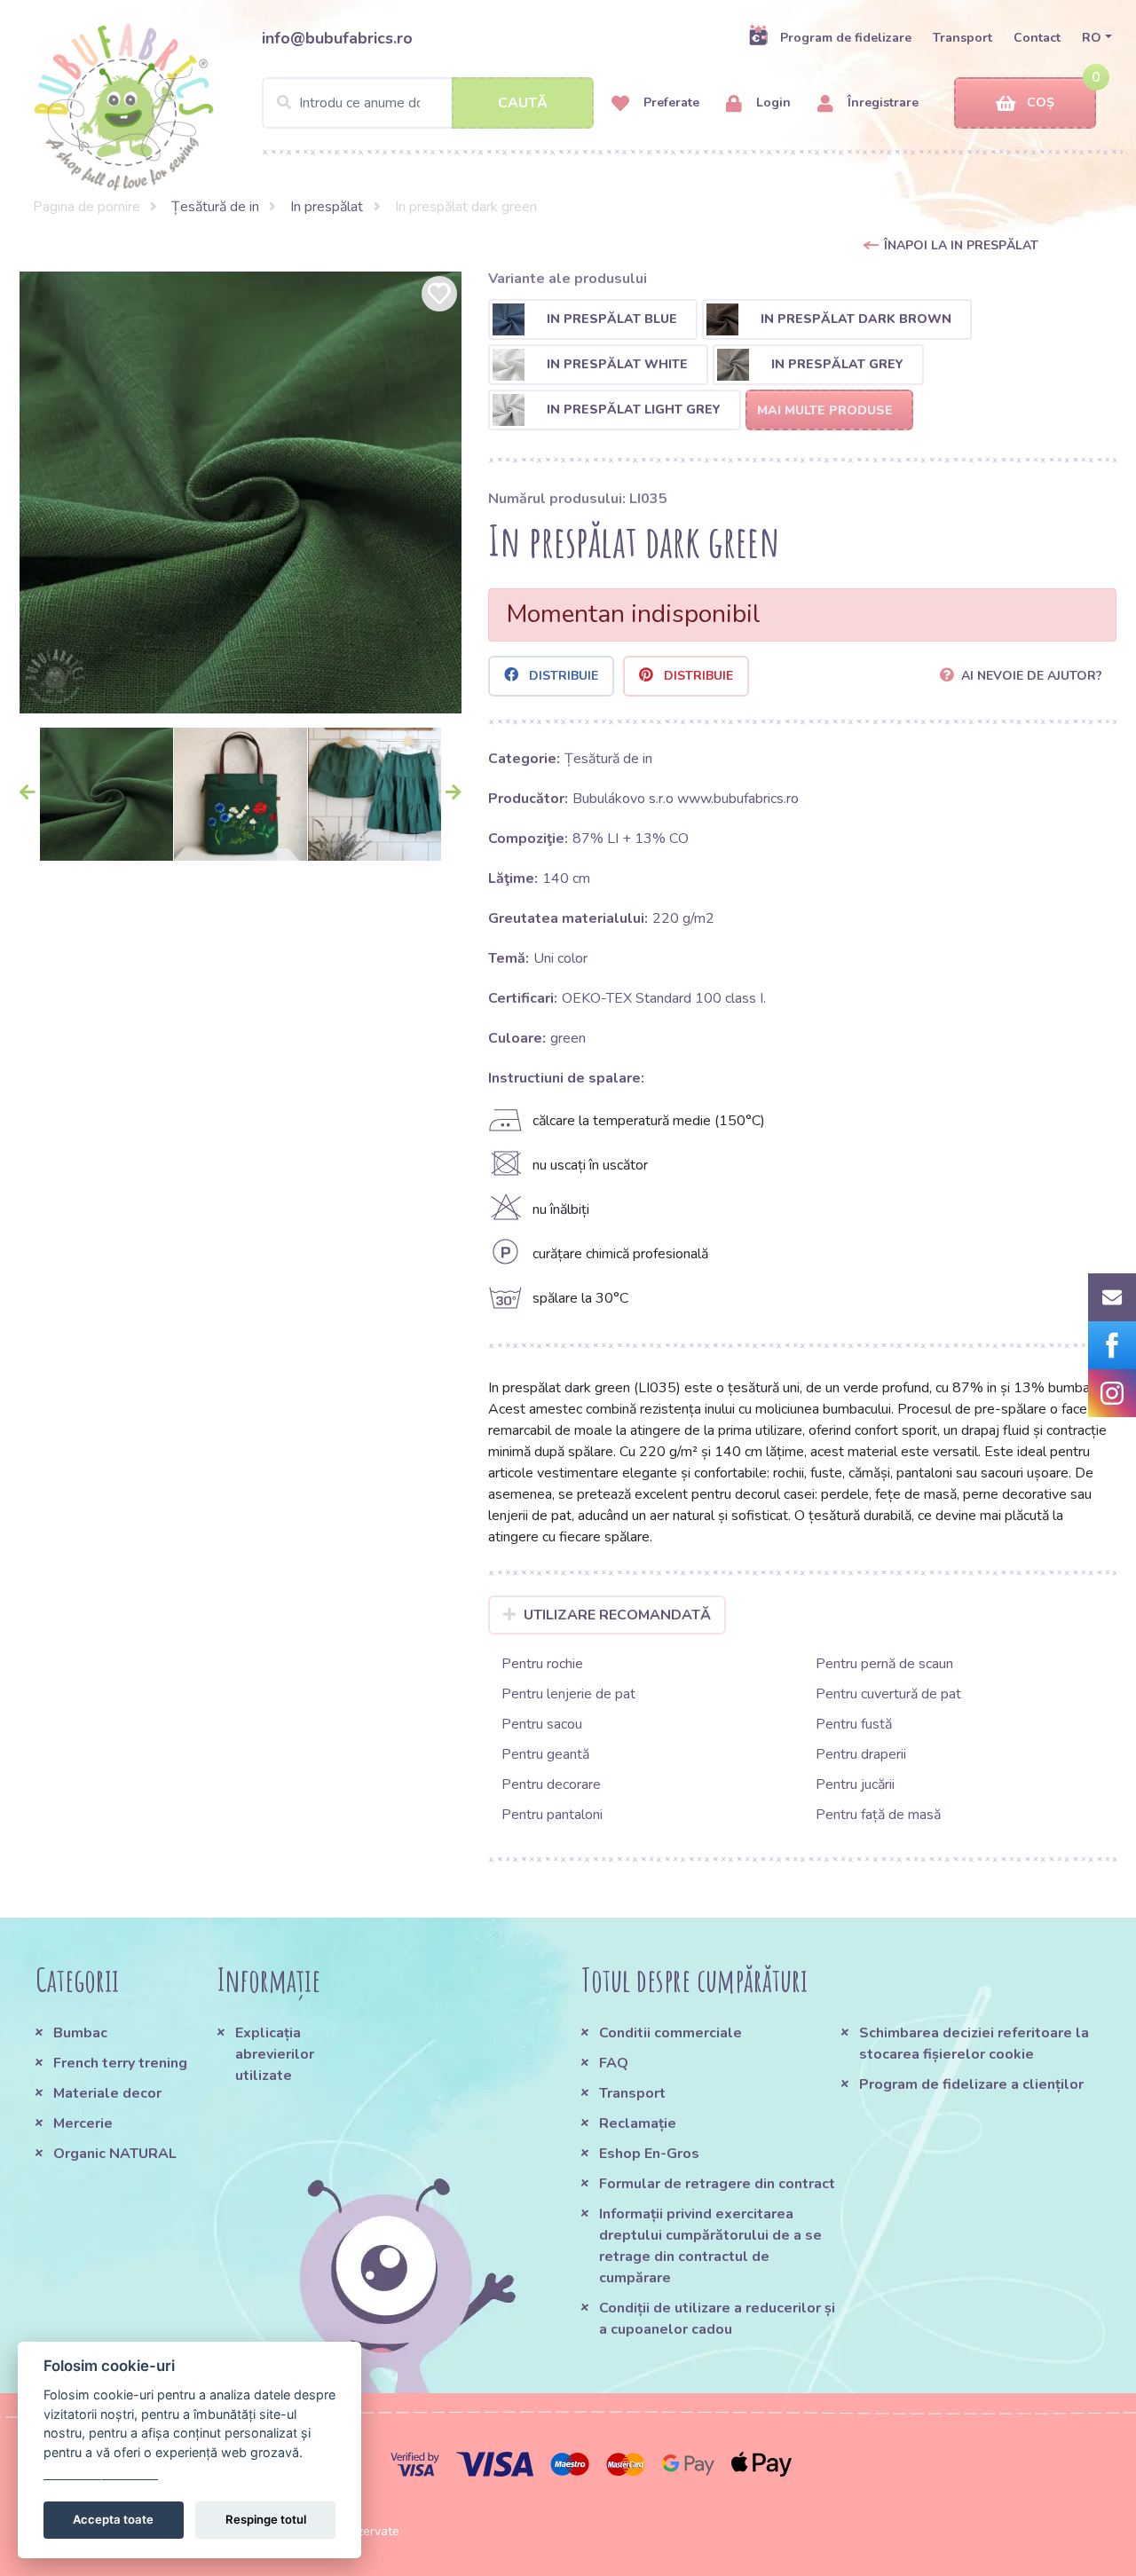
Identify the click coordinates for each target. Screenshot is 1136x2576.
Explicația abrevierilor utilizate (275, 2054)
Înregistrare (881, 102)
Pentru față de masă (878, 1815)
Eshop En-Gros (649, 2154)
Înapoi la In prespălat (961, 245)
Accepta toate (113, 2519)
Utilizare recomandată (617, 1615)
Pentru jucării (855, 1784)
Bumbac (80, 2033)
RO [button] (1092, 38)
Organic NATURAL (115, 2154)
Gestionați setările (101, 2472)
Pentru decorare (551, 1784)
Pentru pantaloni (552, 1815)
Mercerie (83, 2123)
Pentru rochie (542, 1664)
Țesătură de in (215, 207)
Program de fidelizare (846, 38)
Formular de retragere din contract (717, 2184)
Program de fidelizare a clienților (971, 2084)
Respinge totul (266, 2519)
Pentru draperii (861, 1754)
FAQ (614, 2063)
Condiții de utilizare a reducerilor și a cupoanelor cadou (717, 2319)
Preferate (670, 102)
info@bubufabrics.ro (337, 38)
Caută (523, 103)
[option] (241, 492)
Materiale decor (107, 2093)
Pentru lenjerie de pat (568, 1694)
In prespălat (327, 207)
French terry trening (120, 2063)
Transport (962, 38)
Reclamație (638, 2123)
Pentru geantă (545, 1754)
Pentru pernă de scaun (884, 1664)
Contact (1037, 38)
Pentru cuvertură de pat (888, 1694)
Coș (1041, 102)
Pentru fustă (854, 1724)
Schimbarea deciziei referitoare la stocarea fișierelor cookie (974, 2044)
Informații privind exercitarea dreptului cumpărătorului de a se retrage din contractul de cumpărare (710, 2246)
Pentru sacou (542, 1724)
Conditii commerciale (671, 2033)
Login (772, 102)
